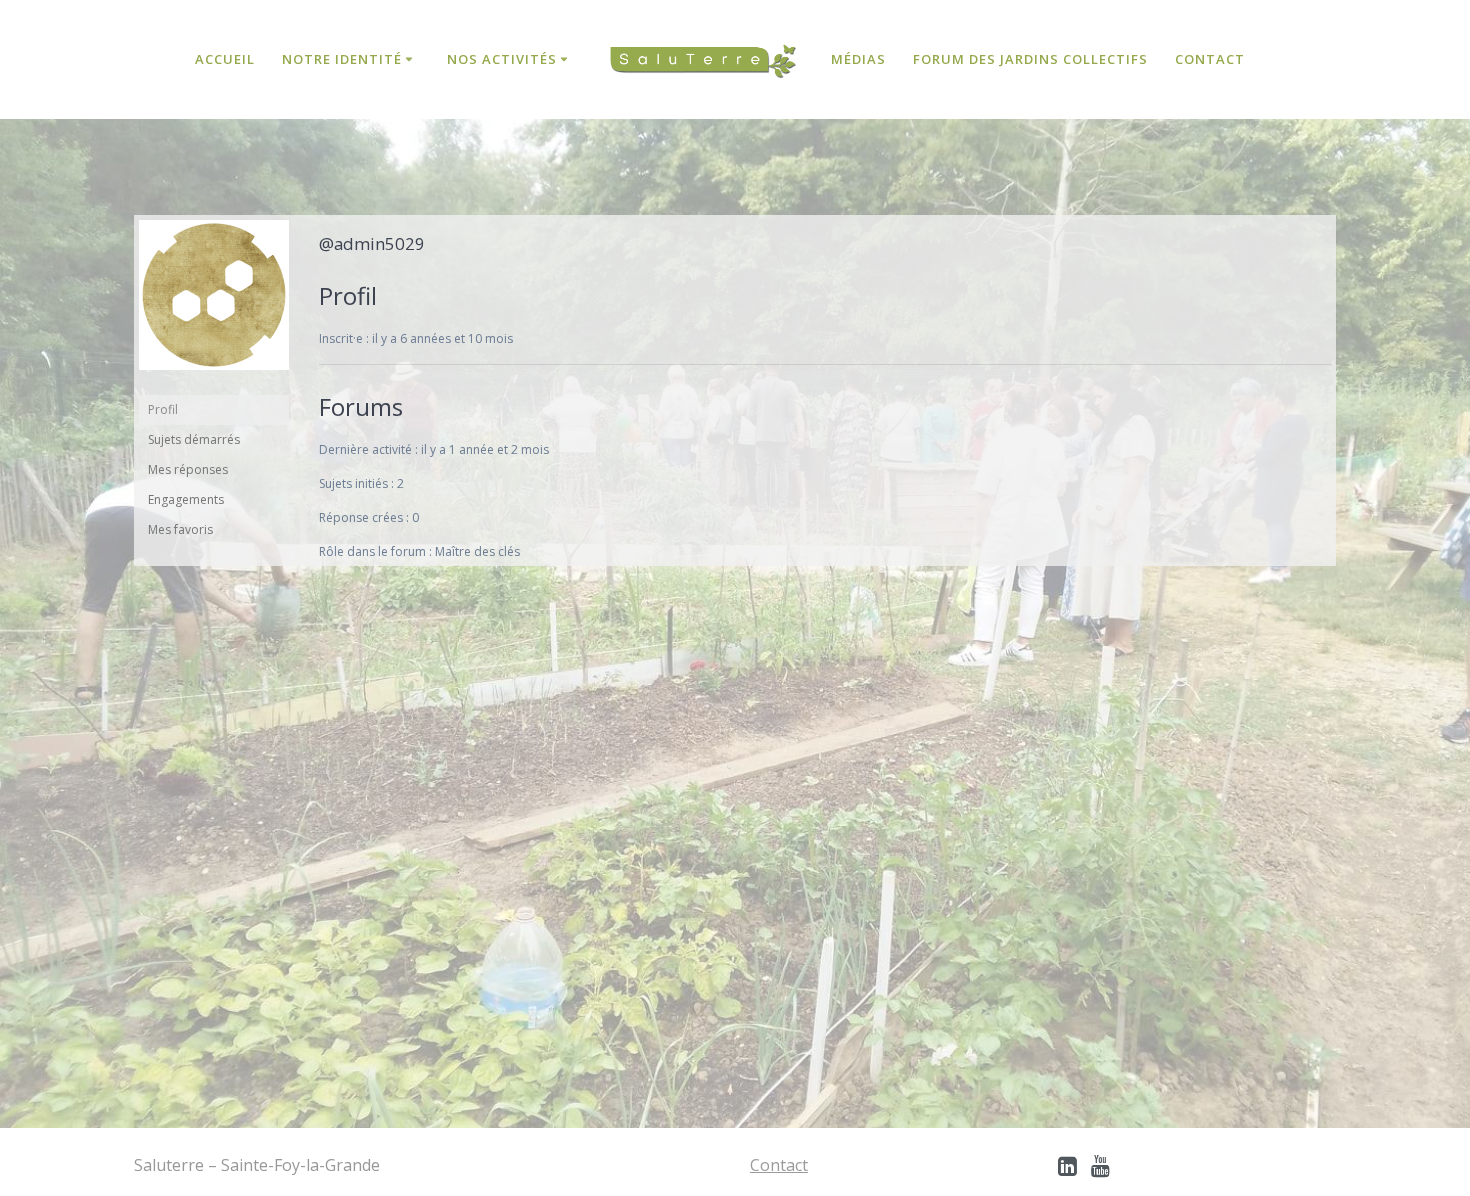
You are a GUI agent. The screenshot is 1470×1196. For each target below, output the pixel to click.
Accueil (225, 59)
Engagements (186, 499)
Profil (163, 409)
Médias (858, 59)
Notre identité (342, 59)
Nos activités (502, 59)
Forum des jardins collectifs (1030, 59)
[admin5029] (214, 385)
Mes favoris (180, 529)
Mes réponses (188, 469)
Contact (1210, 59)
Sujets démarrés (194, 439)
